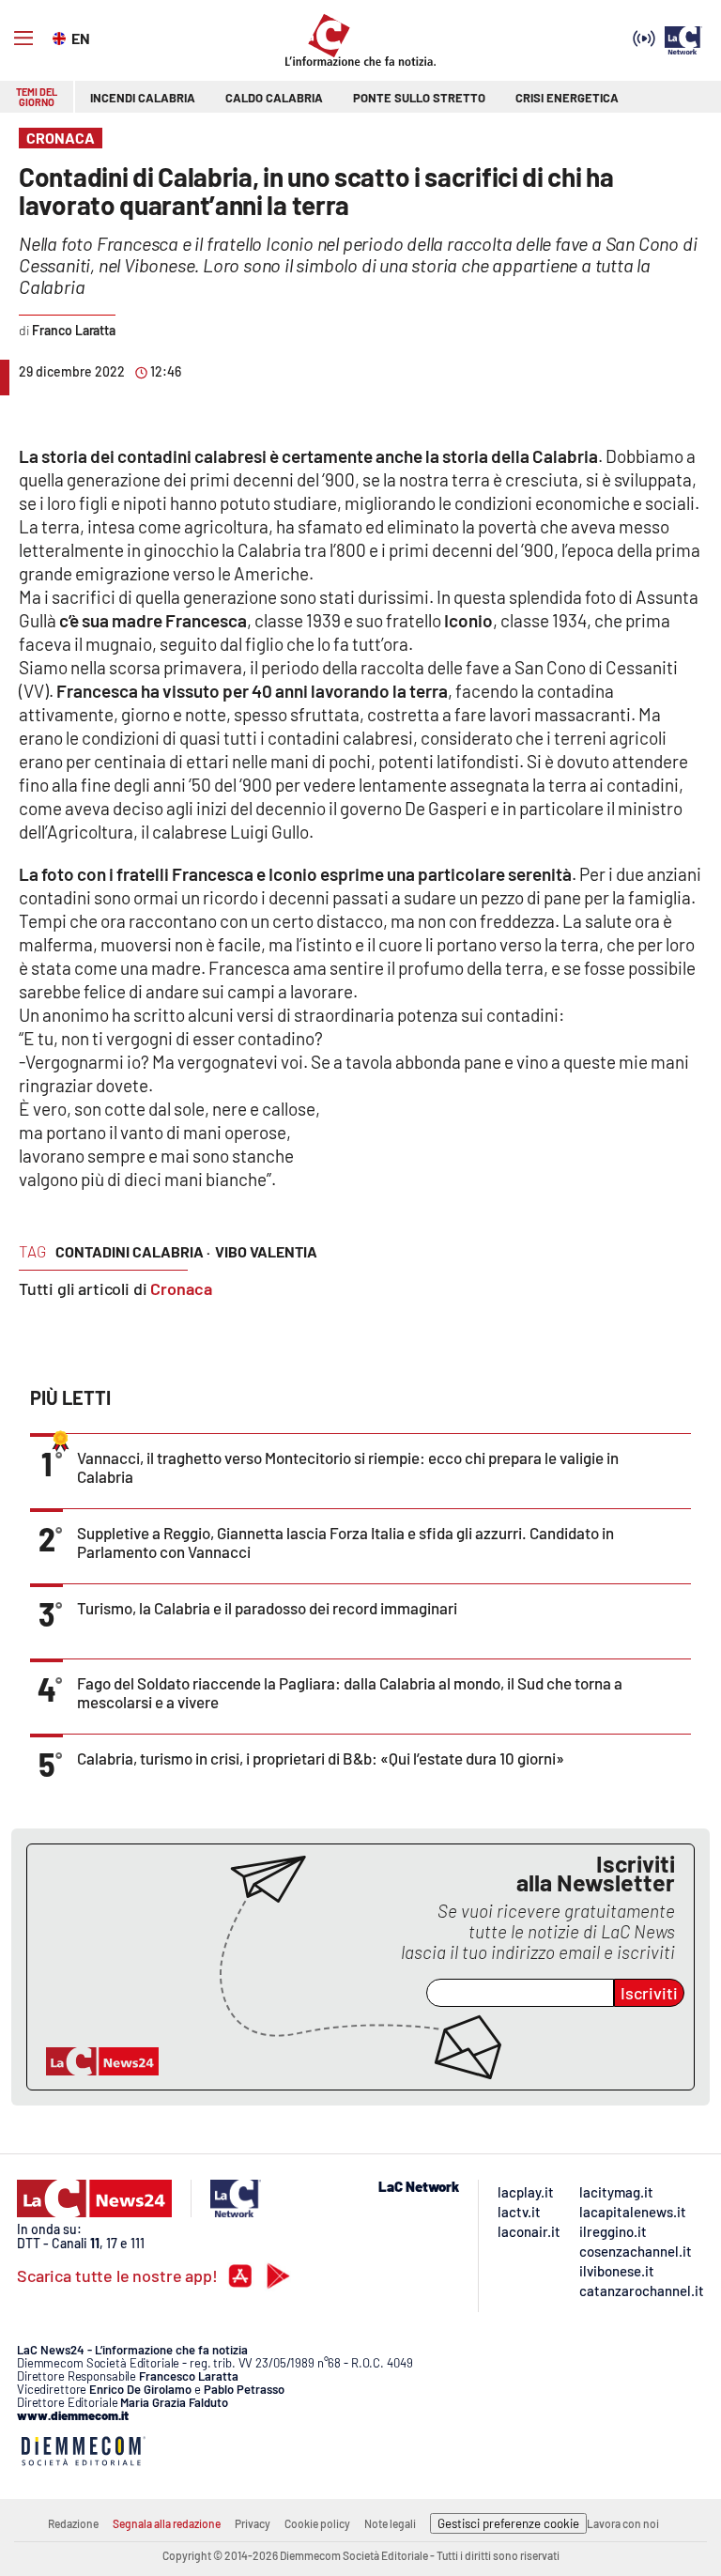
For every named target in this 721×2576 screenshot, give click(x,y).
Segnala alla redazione (167, 2523)
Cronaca (181, 1288)
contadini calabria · (133, 1251)
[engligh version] (61, 37)
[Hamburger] (23, 39)
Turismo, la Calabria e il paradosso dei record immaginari (267, 1608)
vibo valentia (266, 1251)
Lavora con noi (623, 2523)
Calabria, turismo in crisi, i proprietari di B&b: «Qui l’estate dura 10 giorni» (321, 1758)
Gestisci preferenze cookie (508, 2523)
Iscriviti (649, 1993)
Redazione (73, 2523)
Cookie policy (317, 2523)
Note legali (390, 2523)
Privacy (253, 2523)
